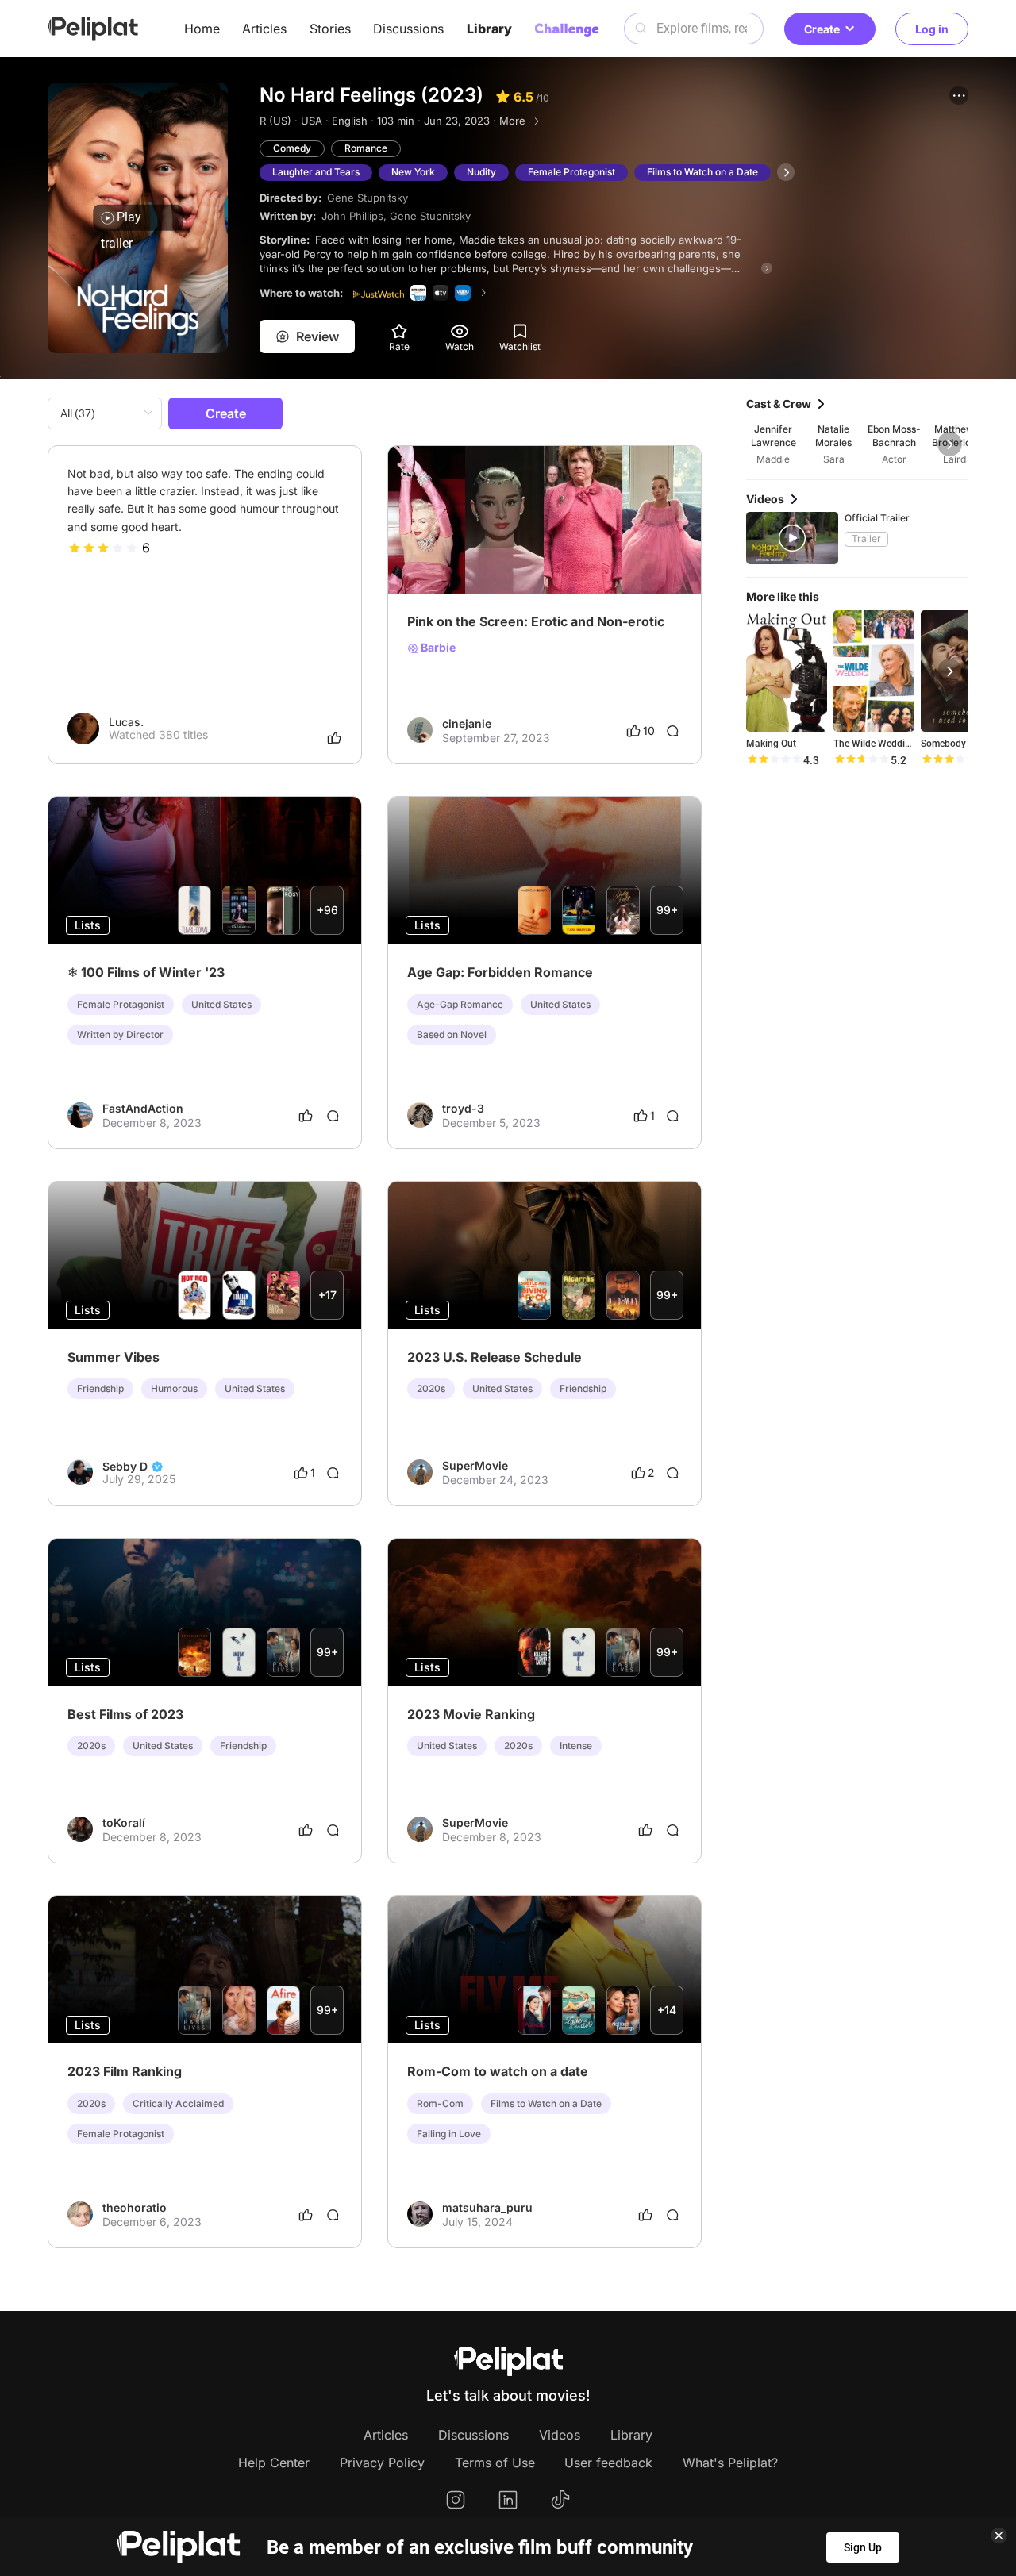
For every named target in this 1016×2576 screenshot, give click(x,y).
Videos (560, 2435)
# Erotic (427, 547)
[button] (959, 95)
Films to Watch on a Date (702, 172)
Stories (330, 29)
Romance (366, 148)
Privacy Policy (382, 2463)
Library (489, 29)
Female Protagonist (571, 172)
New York (413, 172)
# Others (476, 547)
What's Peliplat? (730, 2463)
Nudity (481, 172)
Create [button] (822, 29)
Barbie (437, 648)
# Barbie (527, 547)
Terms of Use (495, 2463)
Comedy (292, 148)
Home (202, 29)
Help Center (274, 2463)
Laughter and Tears (316, 172)
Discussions (408, 29)
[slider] (103, 548)
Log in (932, 29)
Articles (264, 29)
